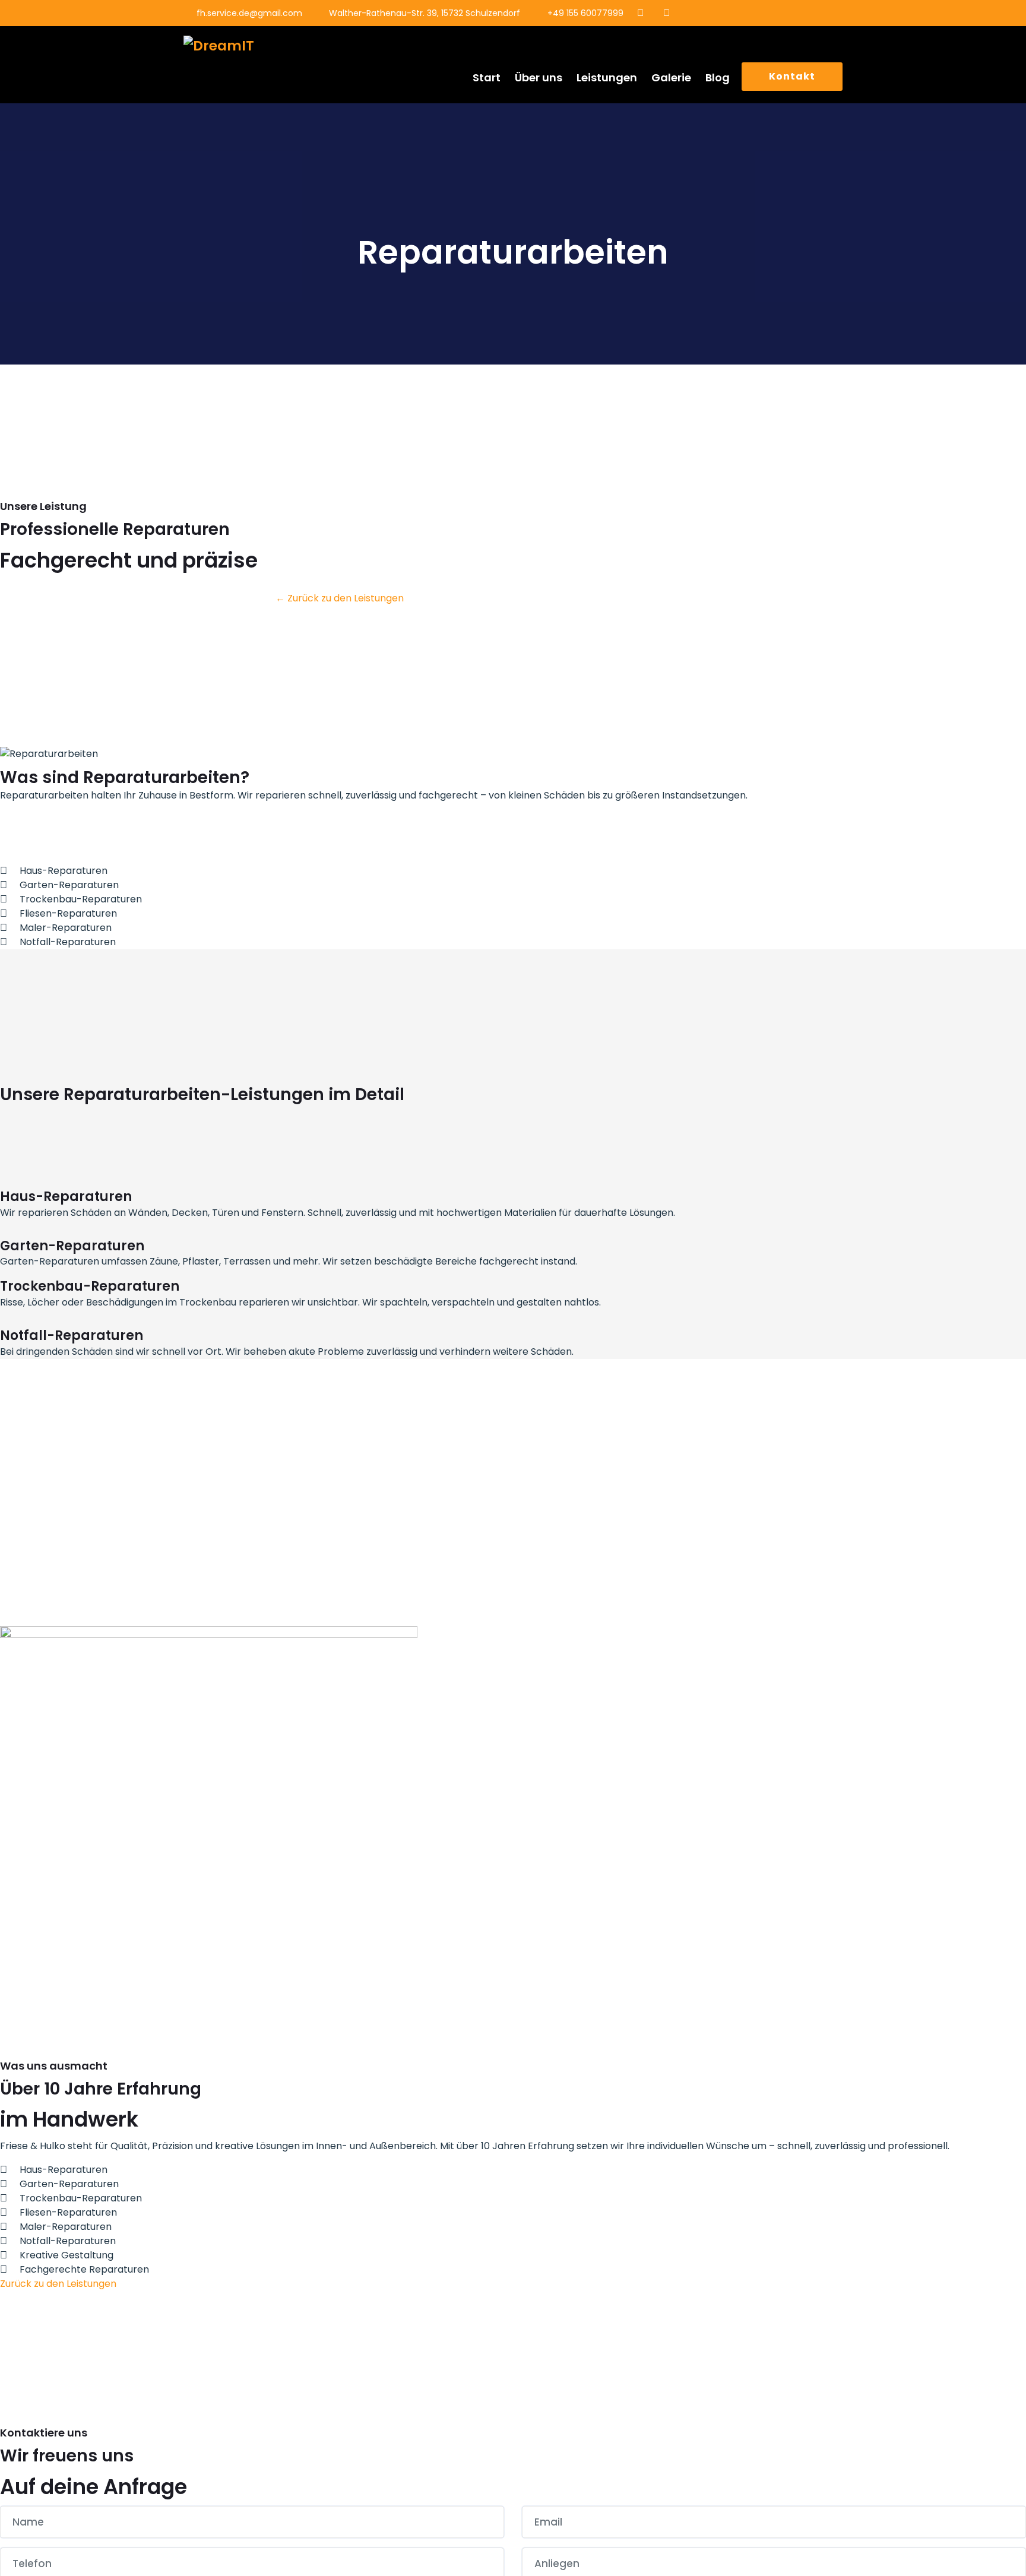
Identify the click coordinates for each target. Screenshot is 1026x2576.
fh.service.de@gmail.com (249, 13)
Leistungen (607, 77)
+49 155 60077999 (585, 13)
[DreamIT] (259, 46)
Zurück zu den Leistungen (58, 2284)
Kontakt (792, 76)
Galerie (671, 77)
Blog (718, 77)
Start (487, 77)
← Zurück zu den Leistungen (340, 598)
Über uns (539, 77)
